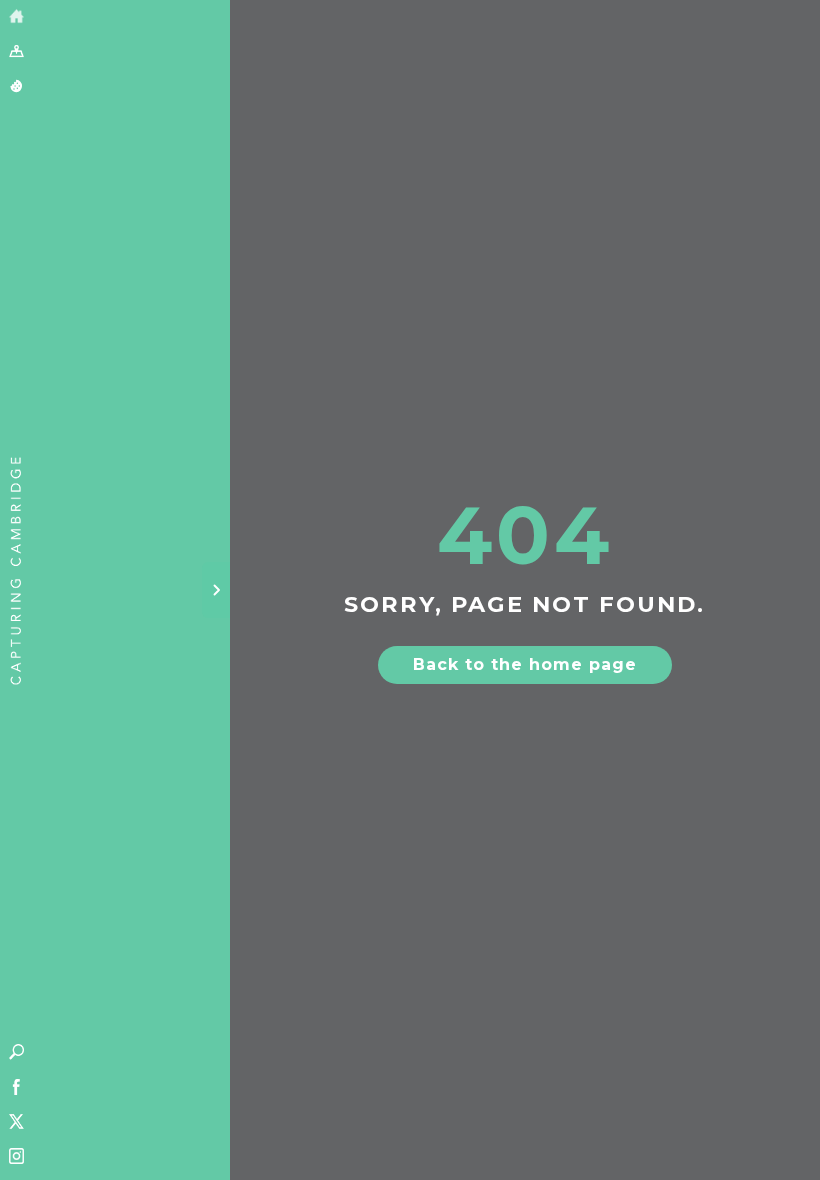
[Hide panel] (216, 590)
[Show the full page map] (16, 52)
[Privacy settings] (16, 87)
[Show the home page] (16, 17)
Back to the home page (525, 664)
